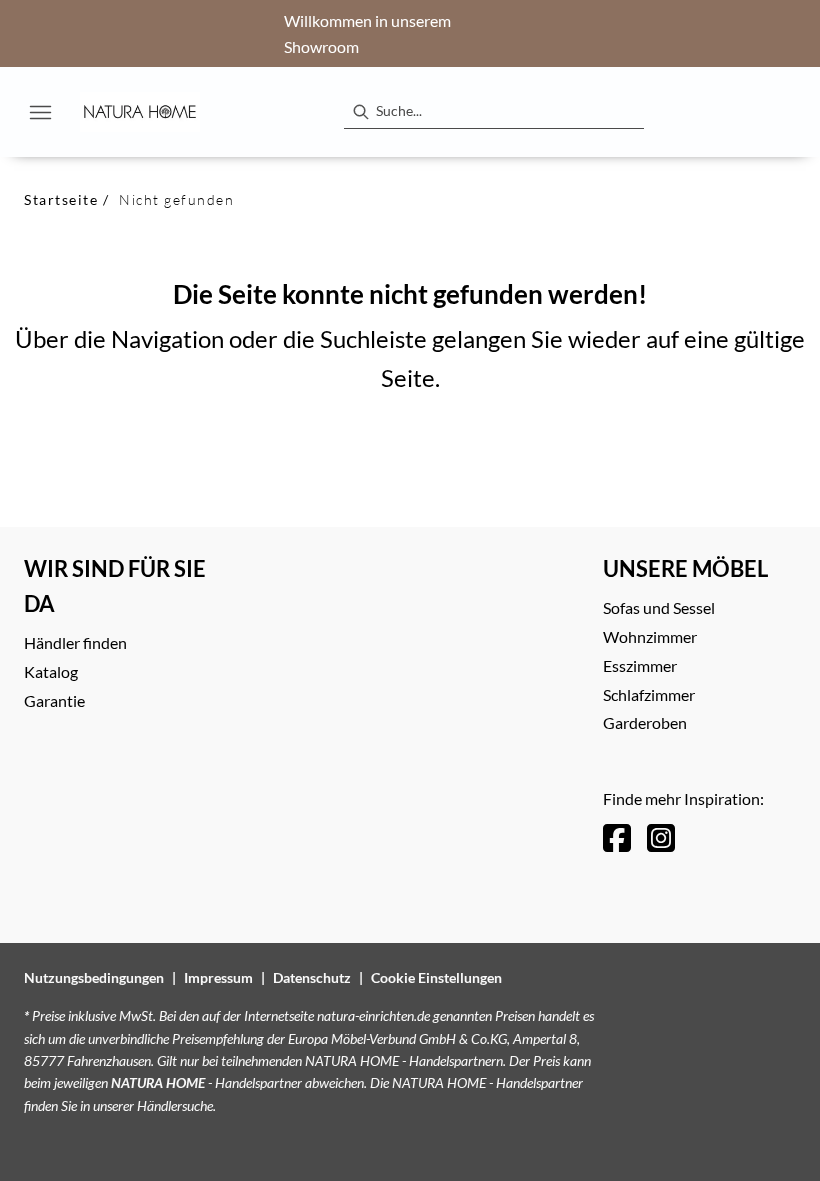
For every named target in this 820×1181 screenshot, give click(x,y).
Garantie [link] (54, 700)
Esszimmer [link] (640, 665)
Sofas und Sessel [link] (659, 607)
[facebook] (617, 837)
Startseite (61, 199)
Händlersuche (175, 1105)
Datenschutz (312, 977)
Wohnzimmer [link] (650, 636)
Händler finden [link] (75, 642)
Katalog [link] (51, 671)
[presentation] (360, 112)
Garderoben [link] (645, 722)
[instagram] (661, 837)
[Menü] (40, 112)
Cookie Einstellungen (436, 977)
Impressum (218, 977)
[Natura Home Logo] (140, 112)
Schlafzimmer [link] (649, 694)
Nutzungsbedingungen (94, 977)
